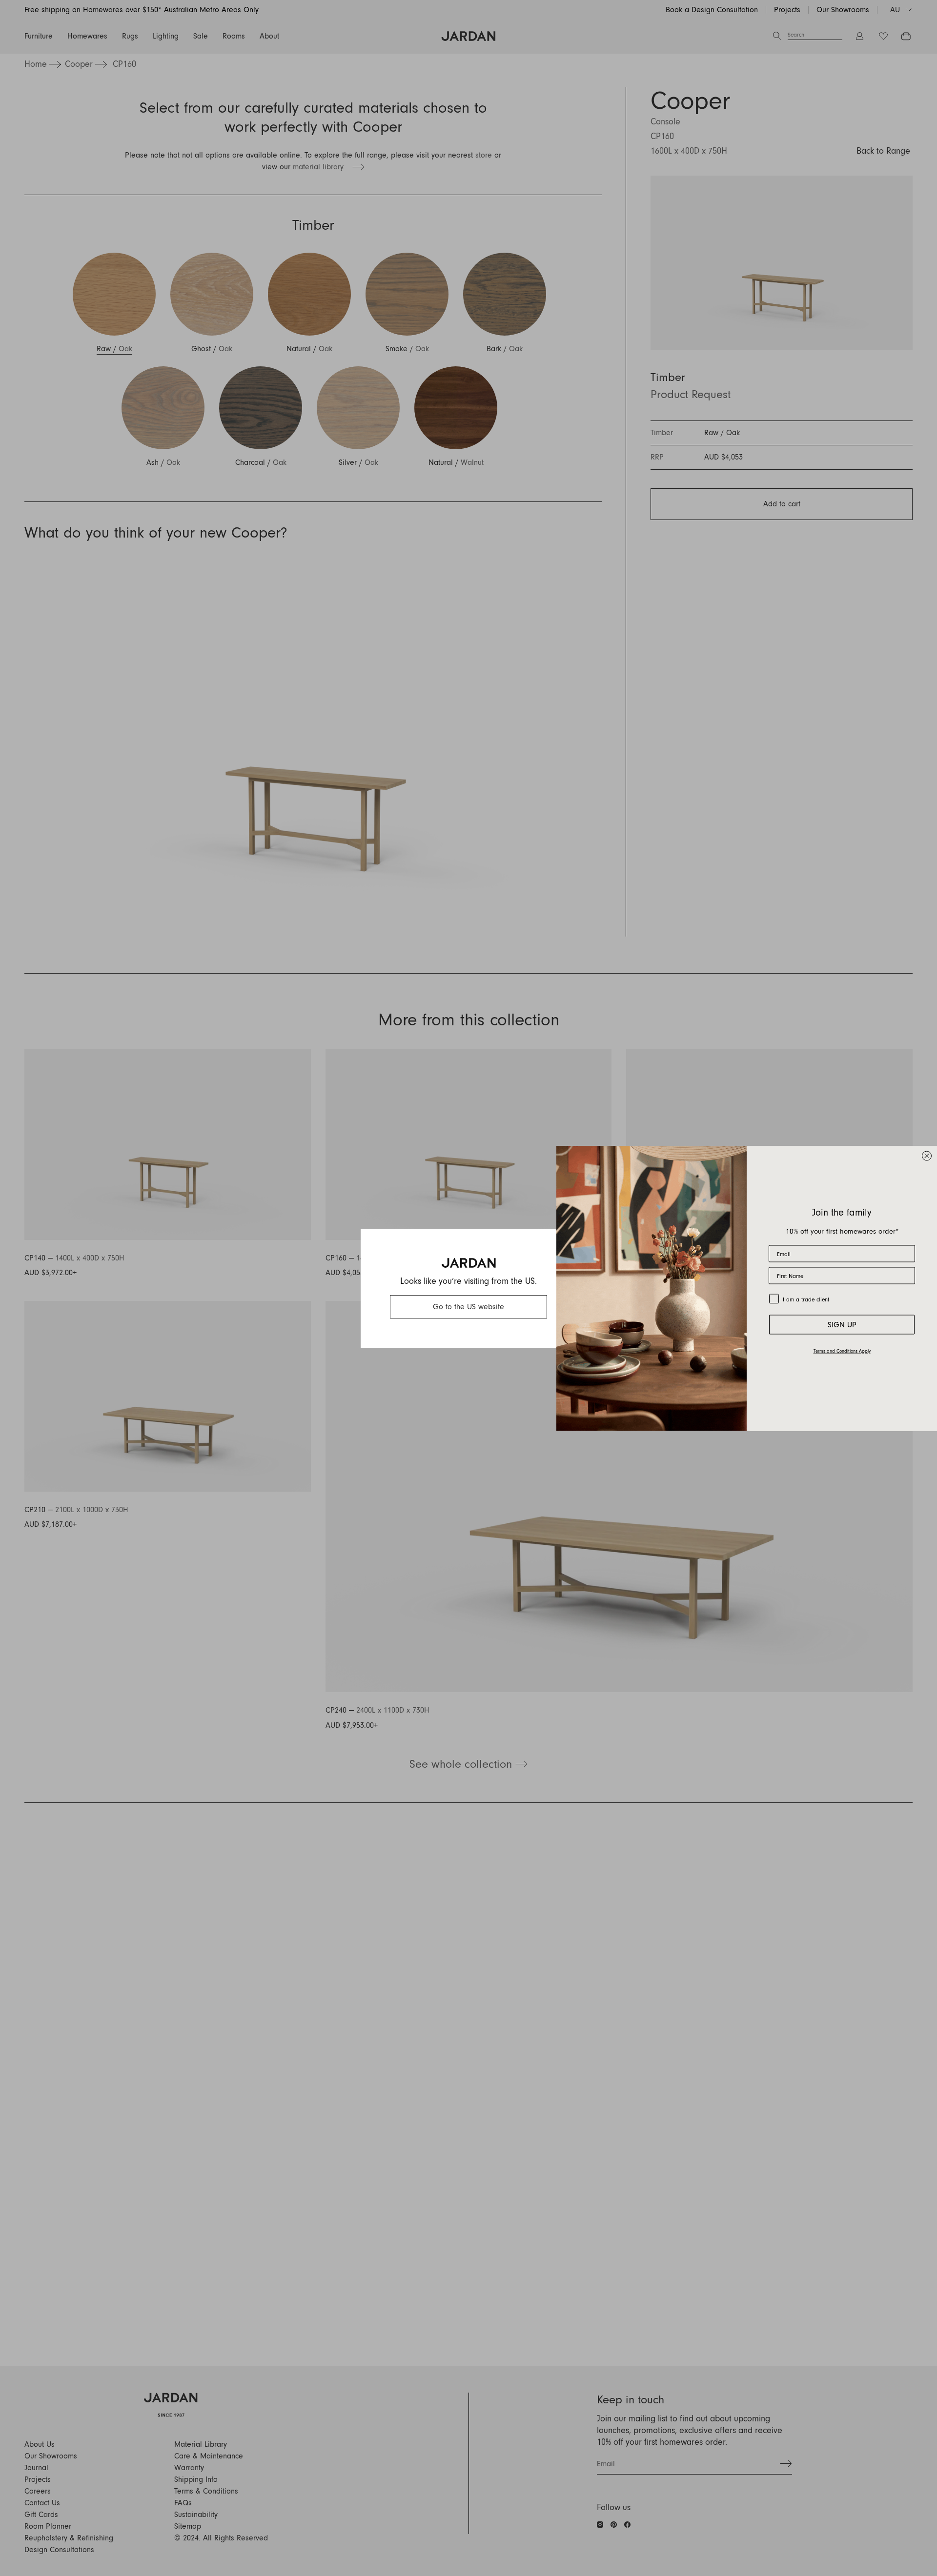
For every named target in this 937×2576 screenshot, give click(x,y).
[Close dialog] (927, 1156)
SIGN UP (842, 1324)
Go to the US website (468, 1307)
